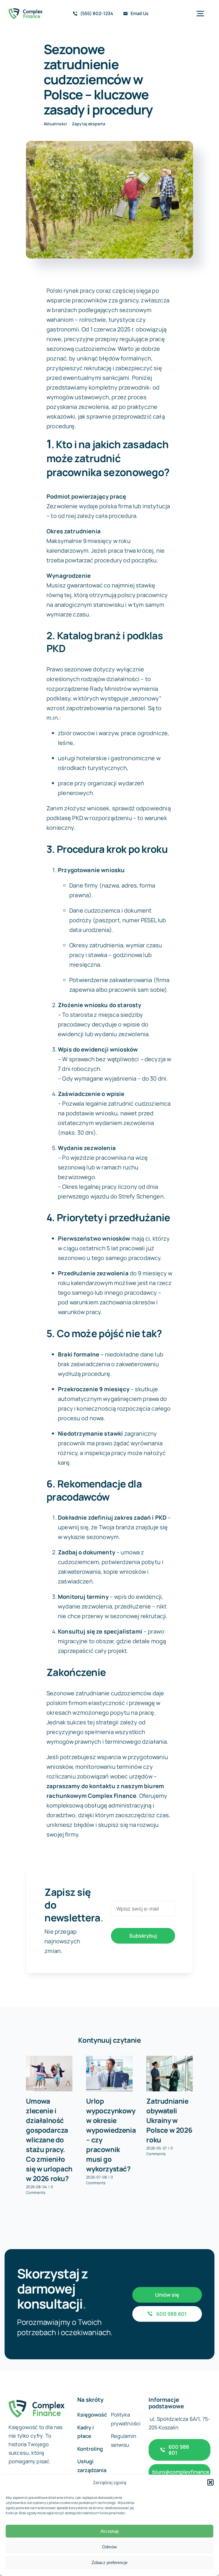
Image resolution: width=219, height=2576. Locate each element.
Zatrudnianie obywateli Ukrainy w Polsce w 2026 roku (169, 2120)
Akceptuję (110, 2531)
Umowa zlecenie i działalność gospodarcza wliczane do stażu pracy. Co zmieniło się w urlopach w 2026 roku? (49, 2140)
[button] (210, 2482)
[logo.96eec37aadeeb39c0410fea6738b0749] (26, 11)
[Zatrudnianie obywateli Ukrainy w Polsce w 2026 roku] (170, 2074)
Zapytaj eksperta (89, 124)
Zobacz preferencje (109, 2562)
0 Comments (39, 2190)
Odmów (109, 2547)
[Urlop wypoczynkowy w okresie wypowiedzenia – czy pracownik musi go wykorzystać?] (109, 2074)
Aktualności (55, 124)
